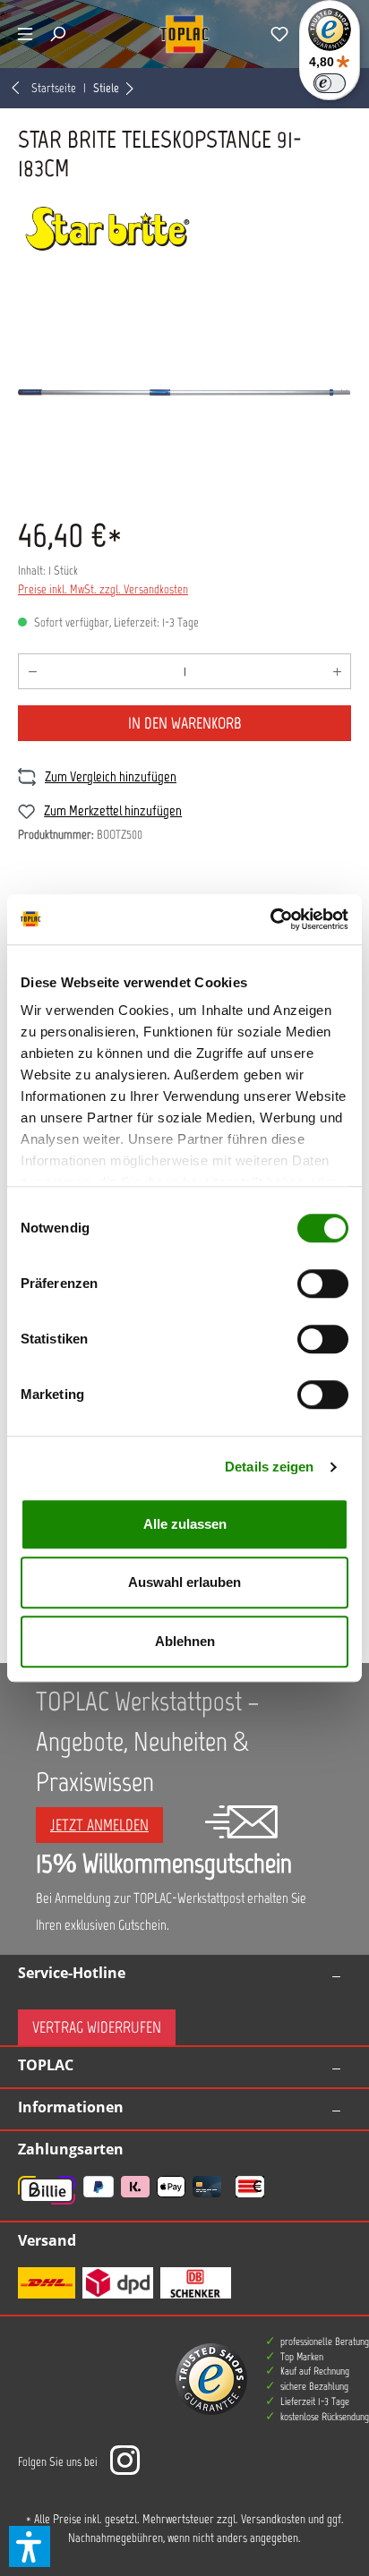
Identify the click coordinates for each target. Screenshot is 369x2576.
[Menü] (25, 34)
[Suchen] (57, 34)
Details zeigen (269, 1467)
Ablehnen (185, 1641)
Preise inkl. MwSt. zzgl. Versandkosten (103, 589)
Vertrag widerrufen (97, 2027)
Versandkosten (273, 2519)
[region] (184, 392)
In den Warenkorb (185, 723)
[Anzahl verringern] (32, 671)
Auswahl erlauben (184, 1582)
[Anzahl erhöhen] (337, 671)
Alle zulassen (185, 1524)
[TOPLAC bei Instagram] (124, 2462)
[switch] (323, 1284)
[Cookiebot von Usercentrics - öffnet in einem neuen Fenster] (270, 919)
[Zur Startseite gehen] (184, 34)
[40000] (184, 392)
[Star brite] (184, 229)
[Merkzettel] (279, 34)
